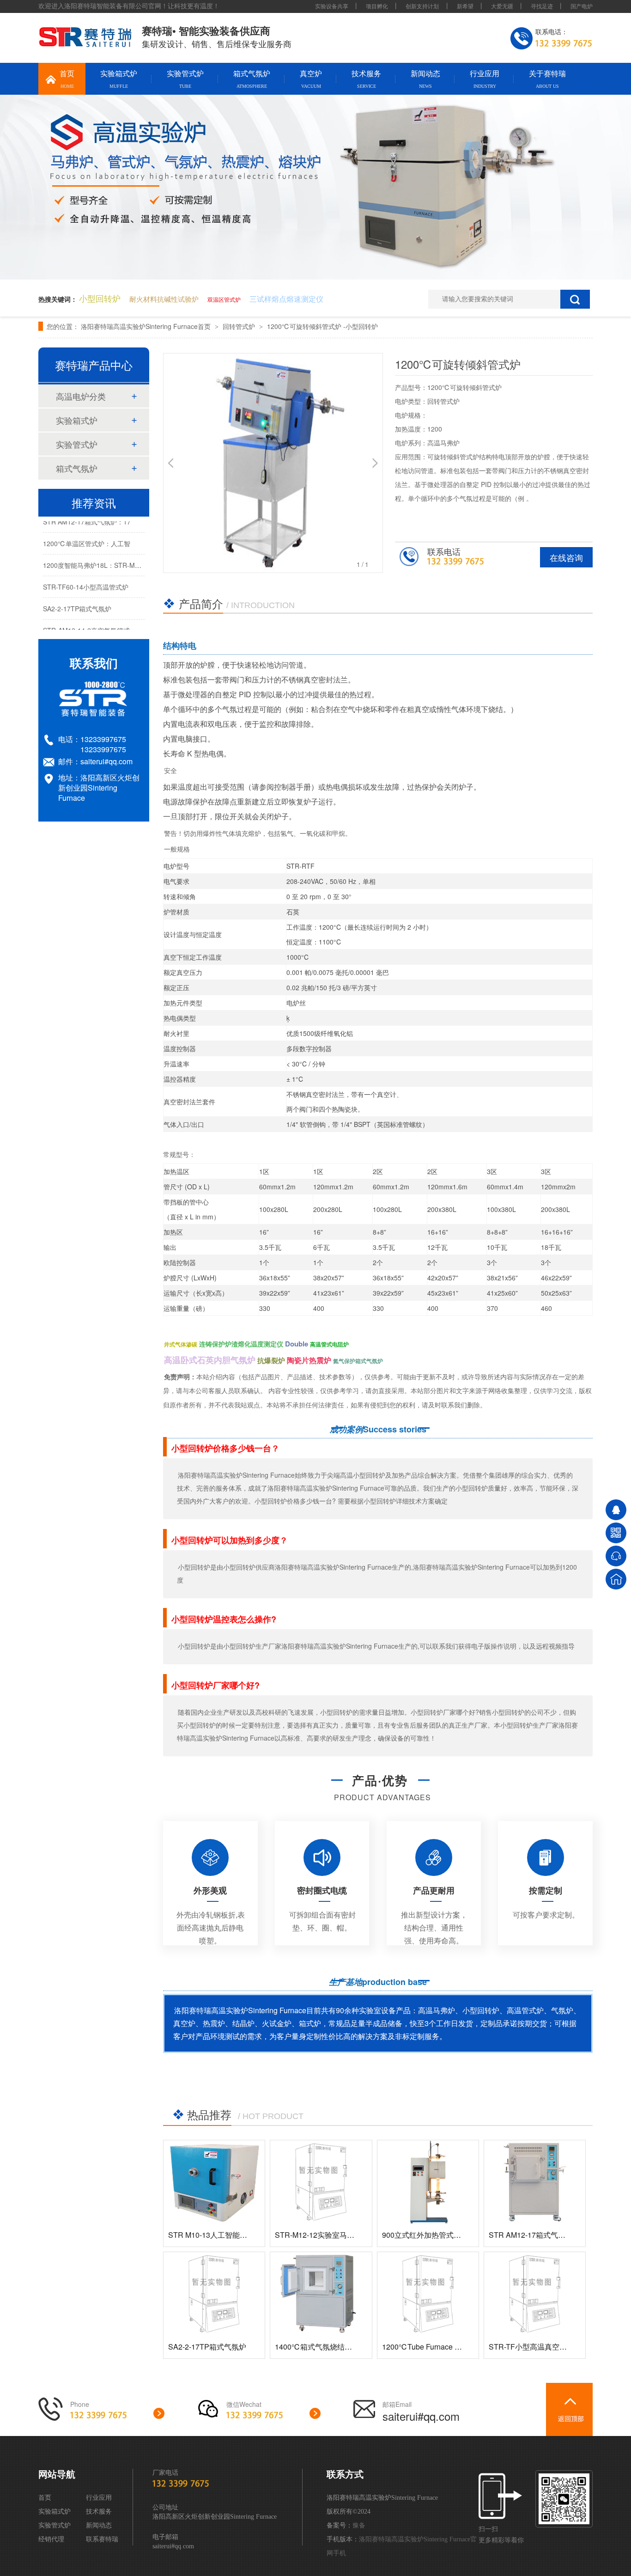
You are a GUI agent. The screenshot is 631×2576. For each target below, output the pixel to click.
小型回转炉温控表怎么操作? (224, 1619)
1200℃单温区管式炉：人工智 (87, 536)
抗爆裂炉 (271, 1360)
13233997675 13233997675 (103, 744)
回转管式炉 (240, 326)
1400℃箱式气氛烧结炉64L (320, 2347)
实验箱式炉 (119, 79)
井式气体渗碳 (181, 1344)
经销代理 (51, 2539)
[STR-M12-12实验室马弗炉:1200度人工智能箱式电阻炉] (321, 2182)
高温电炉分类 (81, 396)
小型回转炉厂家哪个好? (215, 1685)
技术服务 (366, 79)
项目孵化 (377, 6)
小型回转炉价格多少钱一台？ (225, 1448)
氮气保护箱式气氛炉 (358, 1361)
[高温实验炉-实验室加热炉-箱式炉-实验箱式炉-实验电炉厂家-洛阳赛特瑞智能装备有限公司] (86, 45)
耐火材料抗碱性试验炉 (164, 299)
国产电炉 (582, 6)
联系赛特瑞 (102, 2539)
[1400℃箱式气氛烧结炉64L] (321, 2294)
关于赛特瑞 (547, 79)
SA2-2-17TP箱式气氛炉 (207, 2347)
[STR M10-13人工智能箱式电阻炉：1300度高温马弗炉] (214, 2182)
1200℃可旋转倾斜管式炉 (305, 326)
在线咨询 (566, 557)
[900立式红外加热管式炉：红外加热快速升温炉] (428, 2182)
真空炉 (311, 79)
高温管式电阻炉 (329, 1344)
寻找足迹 (542, 6)
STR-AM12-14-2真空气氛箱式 (86, 622)
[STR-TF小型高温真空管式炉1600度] (535, 2294)
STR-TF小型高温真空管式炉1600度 (547, 2347)
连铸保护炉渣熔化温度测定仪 (241, 1344)
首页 (67, 79)
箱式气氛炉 (252, 79)
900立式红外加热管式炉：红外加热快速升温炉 (458, 2235)
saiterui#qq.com (106, 761)
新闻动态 (425, 79)
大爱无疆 (502, 6)
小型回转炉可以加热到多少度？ (230, 1540)
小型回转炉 (100, 298)
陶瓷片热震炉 (309, 1360)
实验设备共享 (332, 6)
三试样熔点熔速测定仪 (286, 299)
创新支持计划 (423, 6)
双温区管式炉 (224, 299)
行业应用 (485, 79)
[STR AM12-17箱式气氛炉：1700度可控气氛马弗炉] (535, 2182)
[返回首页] (616, 1579)
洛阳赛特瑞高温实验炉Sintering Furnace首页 (147, 326)
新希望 (465, 6)
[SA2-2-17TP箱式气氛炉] (214, 2294)
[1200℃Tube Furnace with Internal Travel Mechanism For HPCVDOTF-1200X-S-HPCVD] (428, 2294)
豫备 (359, 2525)
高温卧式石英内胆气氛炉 (210, 1360)
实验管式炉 (185, 79)
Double (297, 1344)
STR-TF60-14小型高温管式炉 (86, 579)
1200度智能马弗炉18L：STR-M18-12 (97, 557)
